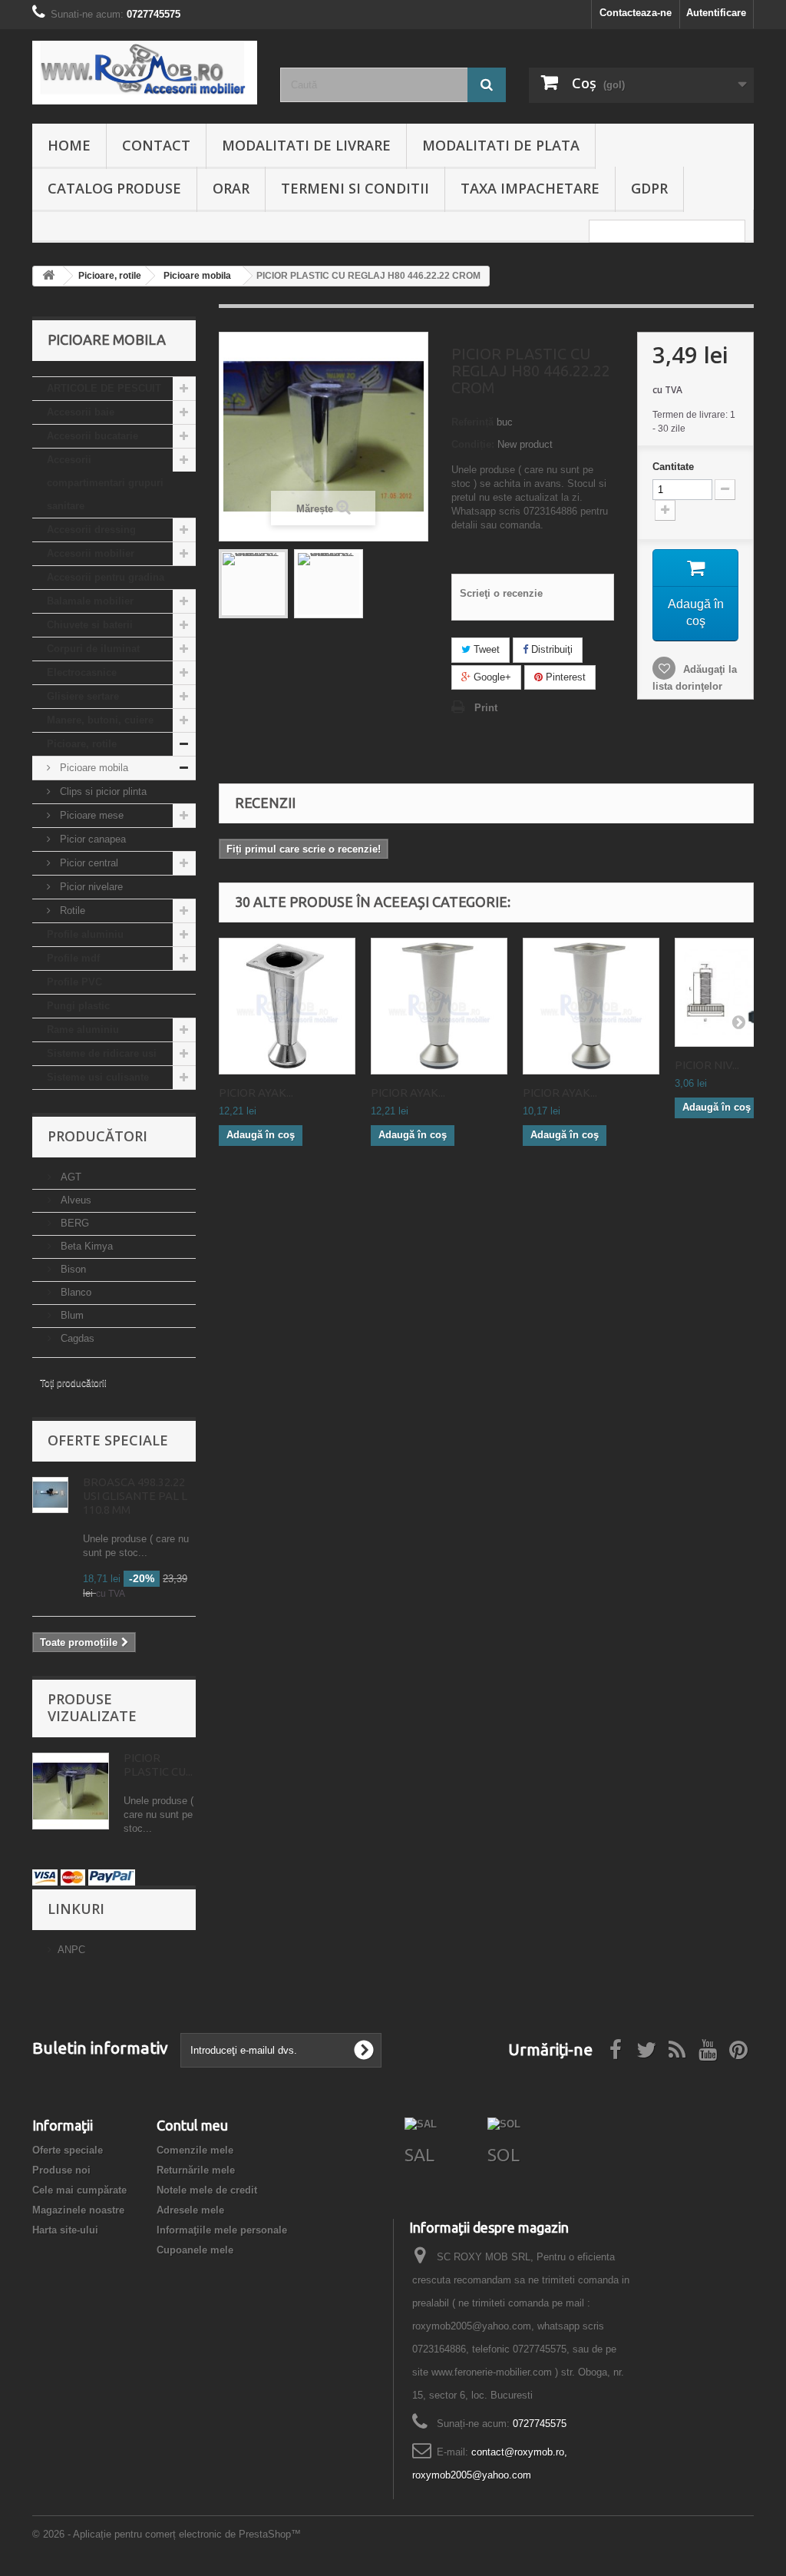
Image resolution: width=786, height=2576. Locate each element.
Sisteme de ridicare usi (102, 1053)
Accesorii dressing (91, 530)
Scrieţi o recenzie (501, 593)
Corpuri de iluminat (93, 649)
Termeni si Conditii (355, 188)
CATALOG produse (114, 188)
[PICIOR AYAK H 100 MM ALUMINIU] (439, 1006)
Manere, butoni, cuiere (100, 720)
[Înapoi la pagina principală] (48, 276)
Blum (71, 1315)
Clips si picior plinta (102, 791)
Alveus (74, 1200)
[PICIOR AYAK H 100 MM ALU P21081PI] (591, 1006)
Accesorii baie (81, 412)
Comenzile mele (195, 2150)
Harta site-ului (65, 2230)
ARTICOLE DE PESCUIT (104, 388)
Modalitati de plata (501, 145)
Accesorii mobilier (91, 553)
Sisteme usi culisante (98, 1077)
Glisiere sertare (83, 696)
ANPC (71, 1950)
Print (486, 708)
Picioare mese (90, 815)
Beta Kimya (85, 1246)
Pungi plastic (78, 1006)
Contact (156, 145)
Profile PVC (74, 982)
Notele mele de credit (207, 2190)
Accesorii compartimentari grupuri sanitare (105, 483)
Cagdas (76, 1338)
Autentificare (716, 13)
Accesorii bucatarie (92, 436)
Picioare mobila (92, 768)
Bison (72, 1269)
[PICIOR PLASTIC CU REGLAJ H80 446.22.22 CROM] (253, 584)
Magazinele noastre (78, 2210)
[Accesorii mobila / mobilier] (145, 73)
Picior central (88, 863)
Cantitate (673, 467)
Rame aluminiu (83, 1030)
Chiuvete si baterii (90, 625)
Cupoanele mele (195, 2250)
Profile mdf (73, 958)
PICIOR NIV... (707, 1065)
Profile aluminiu (85, 934)
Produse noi (61, 2170)
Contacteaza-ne (636, 13)
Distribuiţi (550, 649)
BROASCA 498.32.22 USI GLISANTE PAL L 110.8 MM (135, 1496)
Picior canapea (91, 839)
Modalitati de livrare (306, 145)
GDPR (649, 188)
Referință (472, 422)
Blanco (74, 1292)
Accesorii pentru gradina (106, 577)
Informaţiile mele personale (222, 2230)
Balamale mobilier (90, 601)
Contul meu (192, 2125)
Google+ (491, 677)
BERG (73, 1223)
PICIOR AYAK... (256, 1093)
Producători (97, 1136)
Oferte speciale (108, 1440)
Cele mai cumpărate (79, 2190)
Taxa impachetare (530, 188)
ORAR (231, 188)
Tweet (485, 649)
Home (69, 145)
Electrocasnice (82, 672)
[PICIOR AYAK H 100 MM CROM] (287, 1006)
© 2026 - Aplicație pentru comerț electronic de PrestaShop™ (167, 2534)
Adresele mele (190, 2210)
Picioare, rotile (82, 744)
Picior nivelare (90, 887)
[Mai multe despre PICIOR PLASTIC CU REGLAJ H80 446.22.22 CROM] (71, 1791)
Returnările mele (196, 2170)
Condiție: (473, 444)
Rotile (71, 911)
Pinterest (564, 677)
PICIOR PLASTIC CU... (158, 1765)
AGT (69, 1177)
